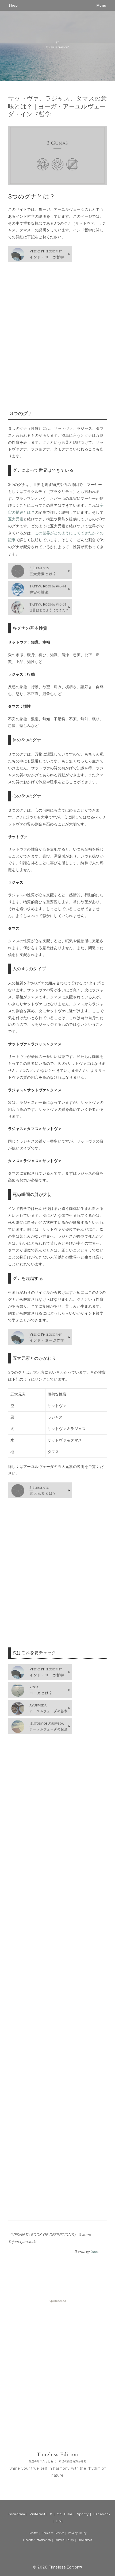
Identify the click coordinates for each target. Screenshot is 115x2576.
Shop (13, 5)
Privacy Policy (77, 2533)
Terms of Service (53, 2533)
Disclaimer (85, 2540)
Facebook (102, 2514)
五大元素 (16, 519)
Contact (33, 2533)
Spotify (83, 2514)
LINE (60, 2521)
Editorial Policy (64, 2540)
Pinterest (37, 2514)
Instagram (16, 2514)
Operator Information (37, 2540)
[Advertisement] (57, 336)
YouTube (65, 2514)
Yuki (95, 2252)
